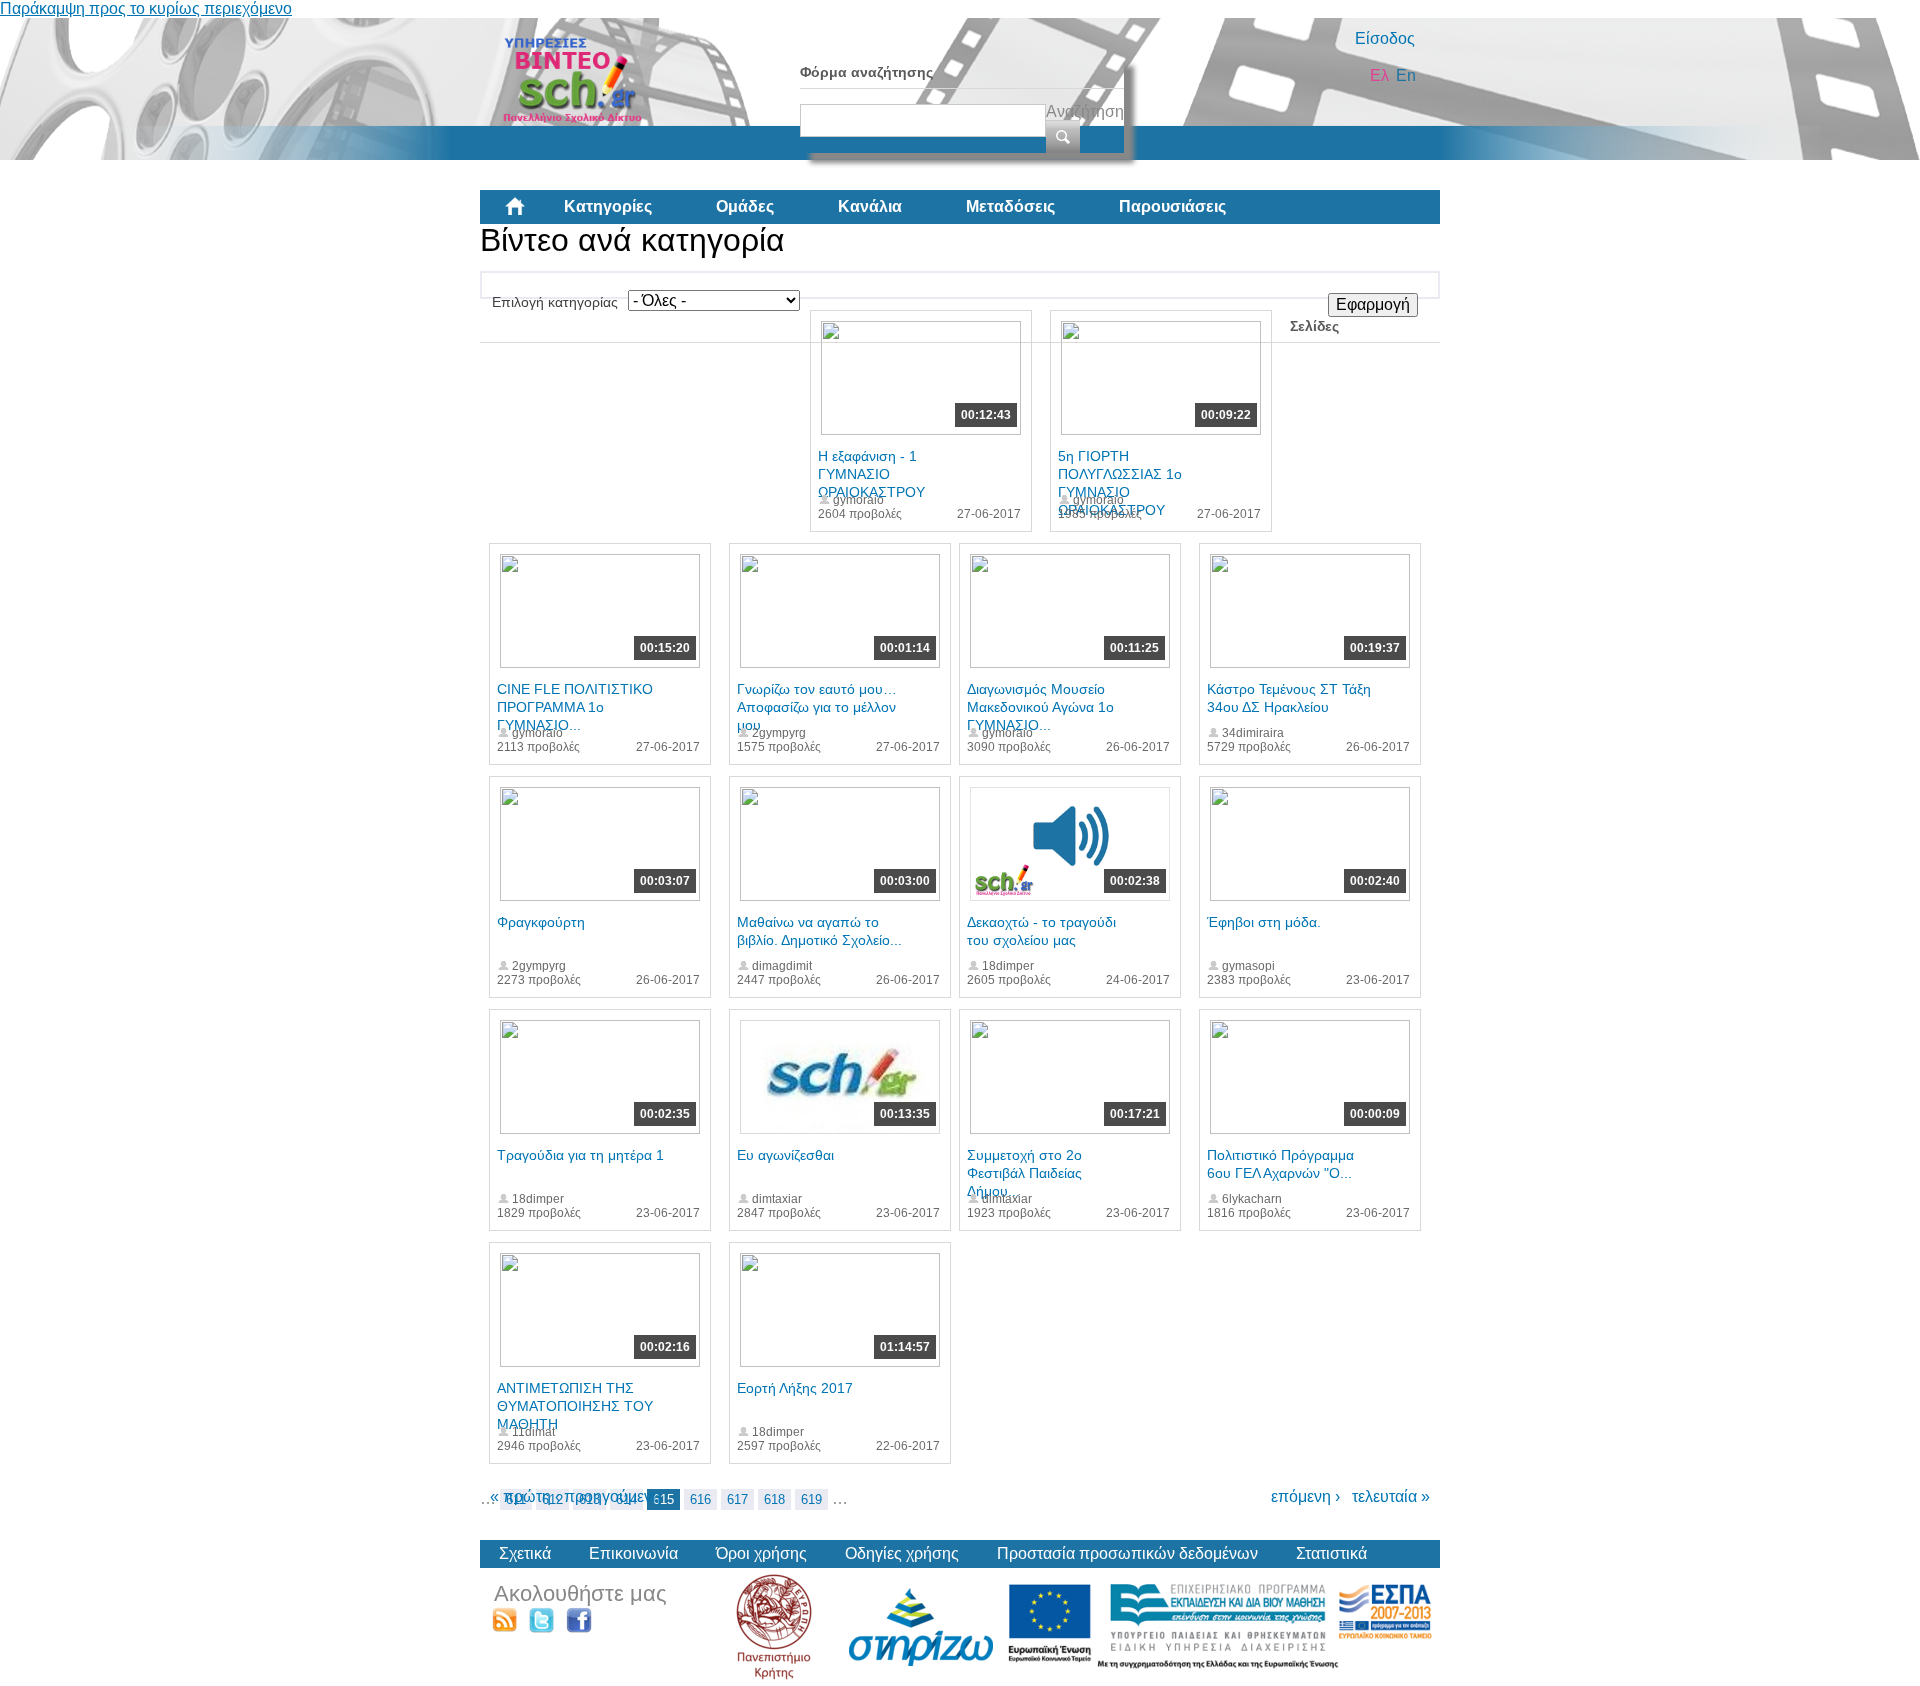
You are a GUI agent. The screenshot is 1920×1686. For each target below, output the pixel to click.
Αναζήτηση (1085, 111)
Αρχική (531, 214)
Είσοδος (1385, 38)
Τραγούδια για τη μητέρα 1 (580, 1155)
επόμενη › (1305, 1496)
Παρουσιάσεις (1172, 206)
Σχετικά (525, 1553)
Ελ (1379, 75)
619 (811, 1499)
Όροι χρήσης (761, 1553)
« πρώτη (520, 1496)
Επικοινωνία (633, 1553)
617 (737, 1499)
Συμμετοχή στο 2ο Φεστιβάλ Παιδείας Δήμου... (1024, 1173)
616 (700, 1499)
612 (552, 1499)
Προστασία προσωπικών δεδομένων (1127, 1553)
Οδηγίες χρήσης (902, 1553)
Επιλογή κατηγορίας (555, 302)
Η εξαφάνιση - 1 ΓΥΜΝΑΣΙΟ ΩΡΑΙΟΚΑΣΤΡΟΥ (871, 474)
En (1406, 75)
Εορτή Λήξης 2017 (795, 1388)
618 (774, 1499)
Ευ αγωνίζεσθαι (785, 1155)
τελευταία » (1391, 1496)
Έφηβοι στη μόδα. (1264, 922)
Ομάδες (745, 206)
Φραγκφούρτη (541, 922)
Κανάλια (870, 206)
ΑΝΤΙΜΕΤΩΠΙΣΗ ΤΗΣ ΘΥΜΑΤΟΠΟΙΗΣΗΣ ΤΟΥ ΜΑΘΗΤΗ (575, 1406)
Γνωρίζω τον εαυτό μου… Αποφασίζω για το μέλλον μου (817, 707)
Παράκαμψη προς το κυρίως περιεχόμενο (146, 8)
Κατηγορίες (608, 206)
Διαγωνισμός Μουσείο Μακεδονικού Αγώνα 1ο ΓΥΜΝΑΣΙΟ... (1040, 707)
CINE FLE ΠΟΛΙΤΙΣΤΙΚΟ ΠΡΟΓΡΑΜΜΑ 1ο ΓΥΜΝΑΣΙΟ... (575, 707)
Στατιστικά (1331, 1553)
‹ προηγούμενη (608, 1496)
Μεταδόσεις (1010, 206)
